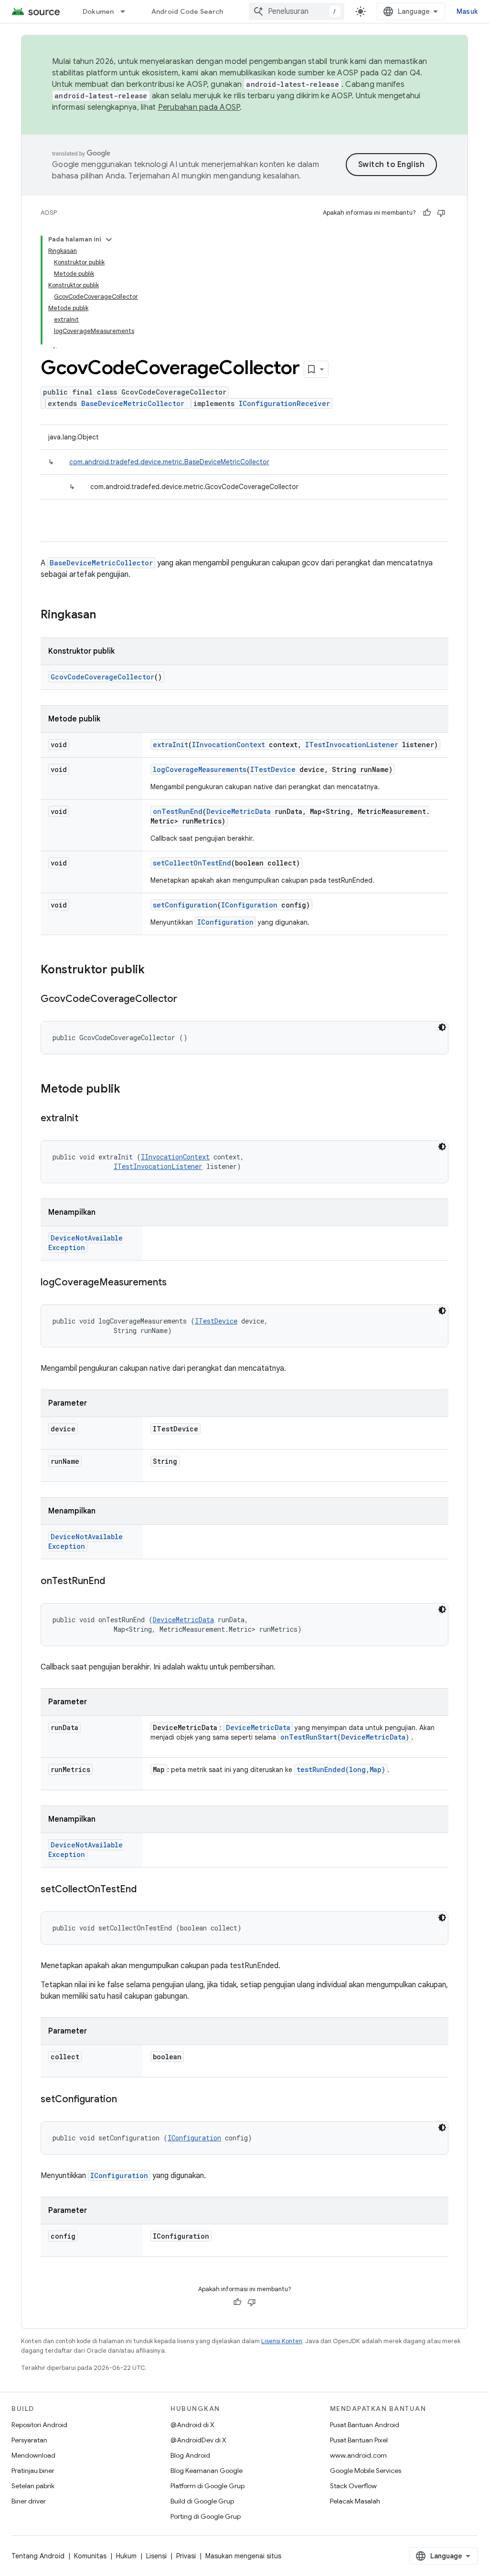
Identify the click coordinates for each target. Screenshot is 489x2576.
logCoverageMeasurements (200, 769)
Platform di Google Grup (207, 2486)
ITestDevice (273, 769)
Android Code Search (187, 11)
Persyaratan (29, 2440)
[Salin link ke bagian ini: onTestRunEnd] (115, 1582)
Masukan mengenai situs (243, 2556)
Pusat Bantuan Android (365, 2425)
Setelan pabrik (33, 2486)
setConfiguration (185, 905)
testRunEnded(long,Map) (341, 1769)
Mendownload (33, 2455)
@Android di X (192, 2425)
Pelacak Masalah (355, 2501)
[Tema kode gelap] (442, 1027)
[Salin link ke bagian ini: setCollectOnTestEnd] (146, 1890)
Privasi (186, 2556)
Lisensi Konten (282, 2341)
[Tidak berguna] (441, 213)
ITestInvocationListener (352, 745)
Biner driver (29, 2501)
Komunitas (90, 2556)
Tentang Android (38, 2556)
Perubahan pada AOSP (199, 107)
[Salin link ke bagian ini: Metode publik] (130, 1090)
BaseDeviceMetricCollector (133, 403)
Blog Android (190, 2455)
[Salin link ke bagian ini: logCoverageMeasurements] (176, 1283)
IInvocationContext (229, 745)
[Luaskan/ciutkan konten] (109, 240)
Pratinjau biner (33, 2471)
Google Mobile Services (366, 2471)
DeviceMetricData (239, 811)
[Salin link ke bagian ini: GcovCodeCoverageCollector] (187, 1000)
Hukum (126, 2556)
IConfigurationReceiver (284, 403)
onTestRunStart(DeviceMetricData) (345, 1737)
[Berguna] (427, 213)
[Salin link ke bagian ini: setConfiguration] (127, 2100)
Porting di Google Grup (206, 2516)
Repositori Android (39, 2425)
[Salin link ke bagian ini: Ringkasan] (106, 615)
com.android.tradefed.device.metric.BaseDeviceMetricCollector (169, 462)
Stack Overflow (353, 2486)
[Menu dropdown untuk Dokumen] (127, 11)
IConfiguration (249, 905)
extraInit (170, 745)
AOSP (49, 213)
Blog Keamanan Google (207, 2471)
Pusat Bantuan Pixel (359, 2440)
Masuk (467, 11)
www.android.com (358, 2455)
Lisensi (156, 2556)
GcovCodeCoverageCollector (102, 677)
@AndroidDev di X (198, 2440)
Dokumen (98, 11)
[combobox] (297, 11)
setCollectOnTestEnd (192, 863)
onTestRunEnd (178, 811)
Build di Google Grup (202, 2501)
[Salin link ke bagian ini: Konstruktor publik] (154, 970)
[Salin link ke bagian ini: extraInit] (88, 1119)
